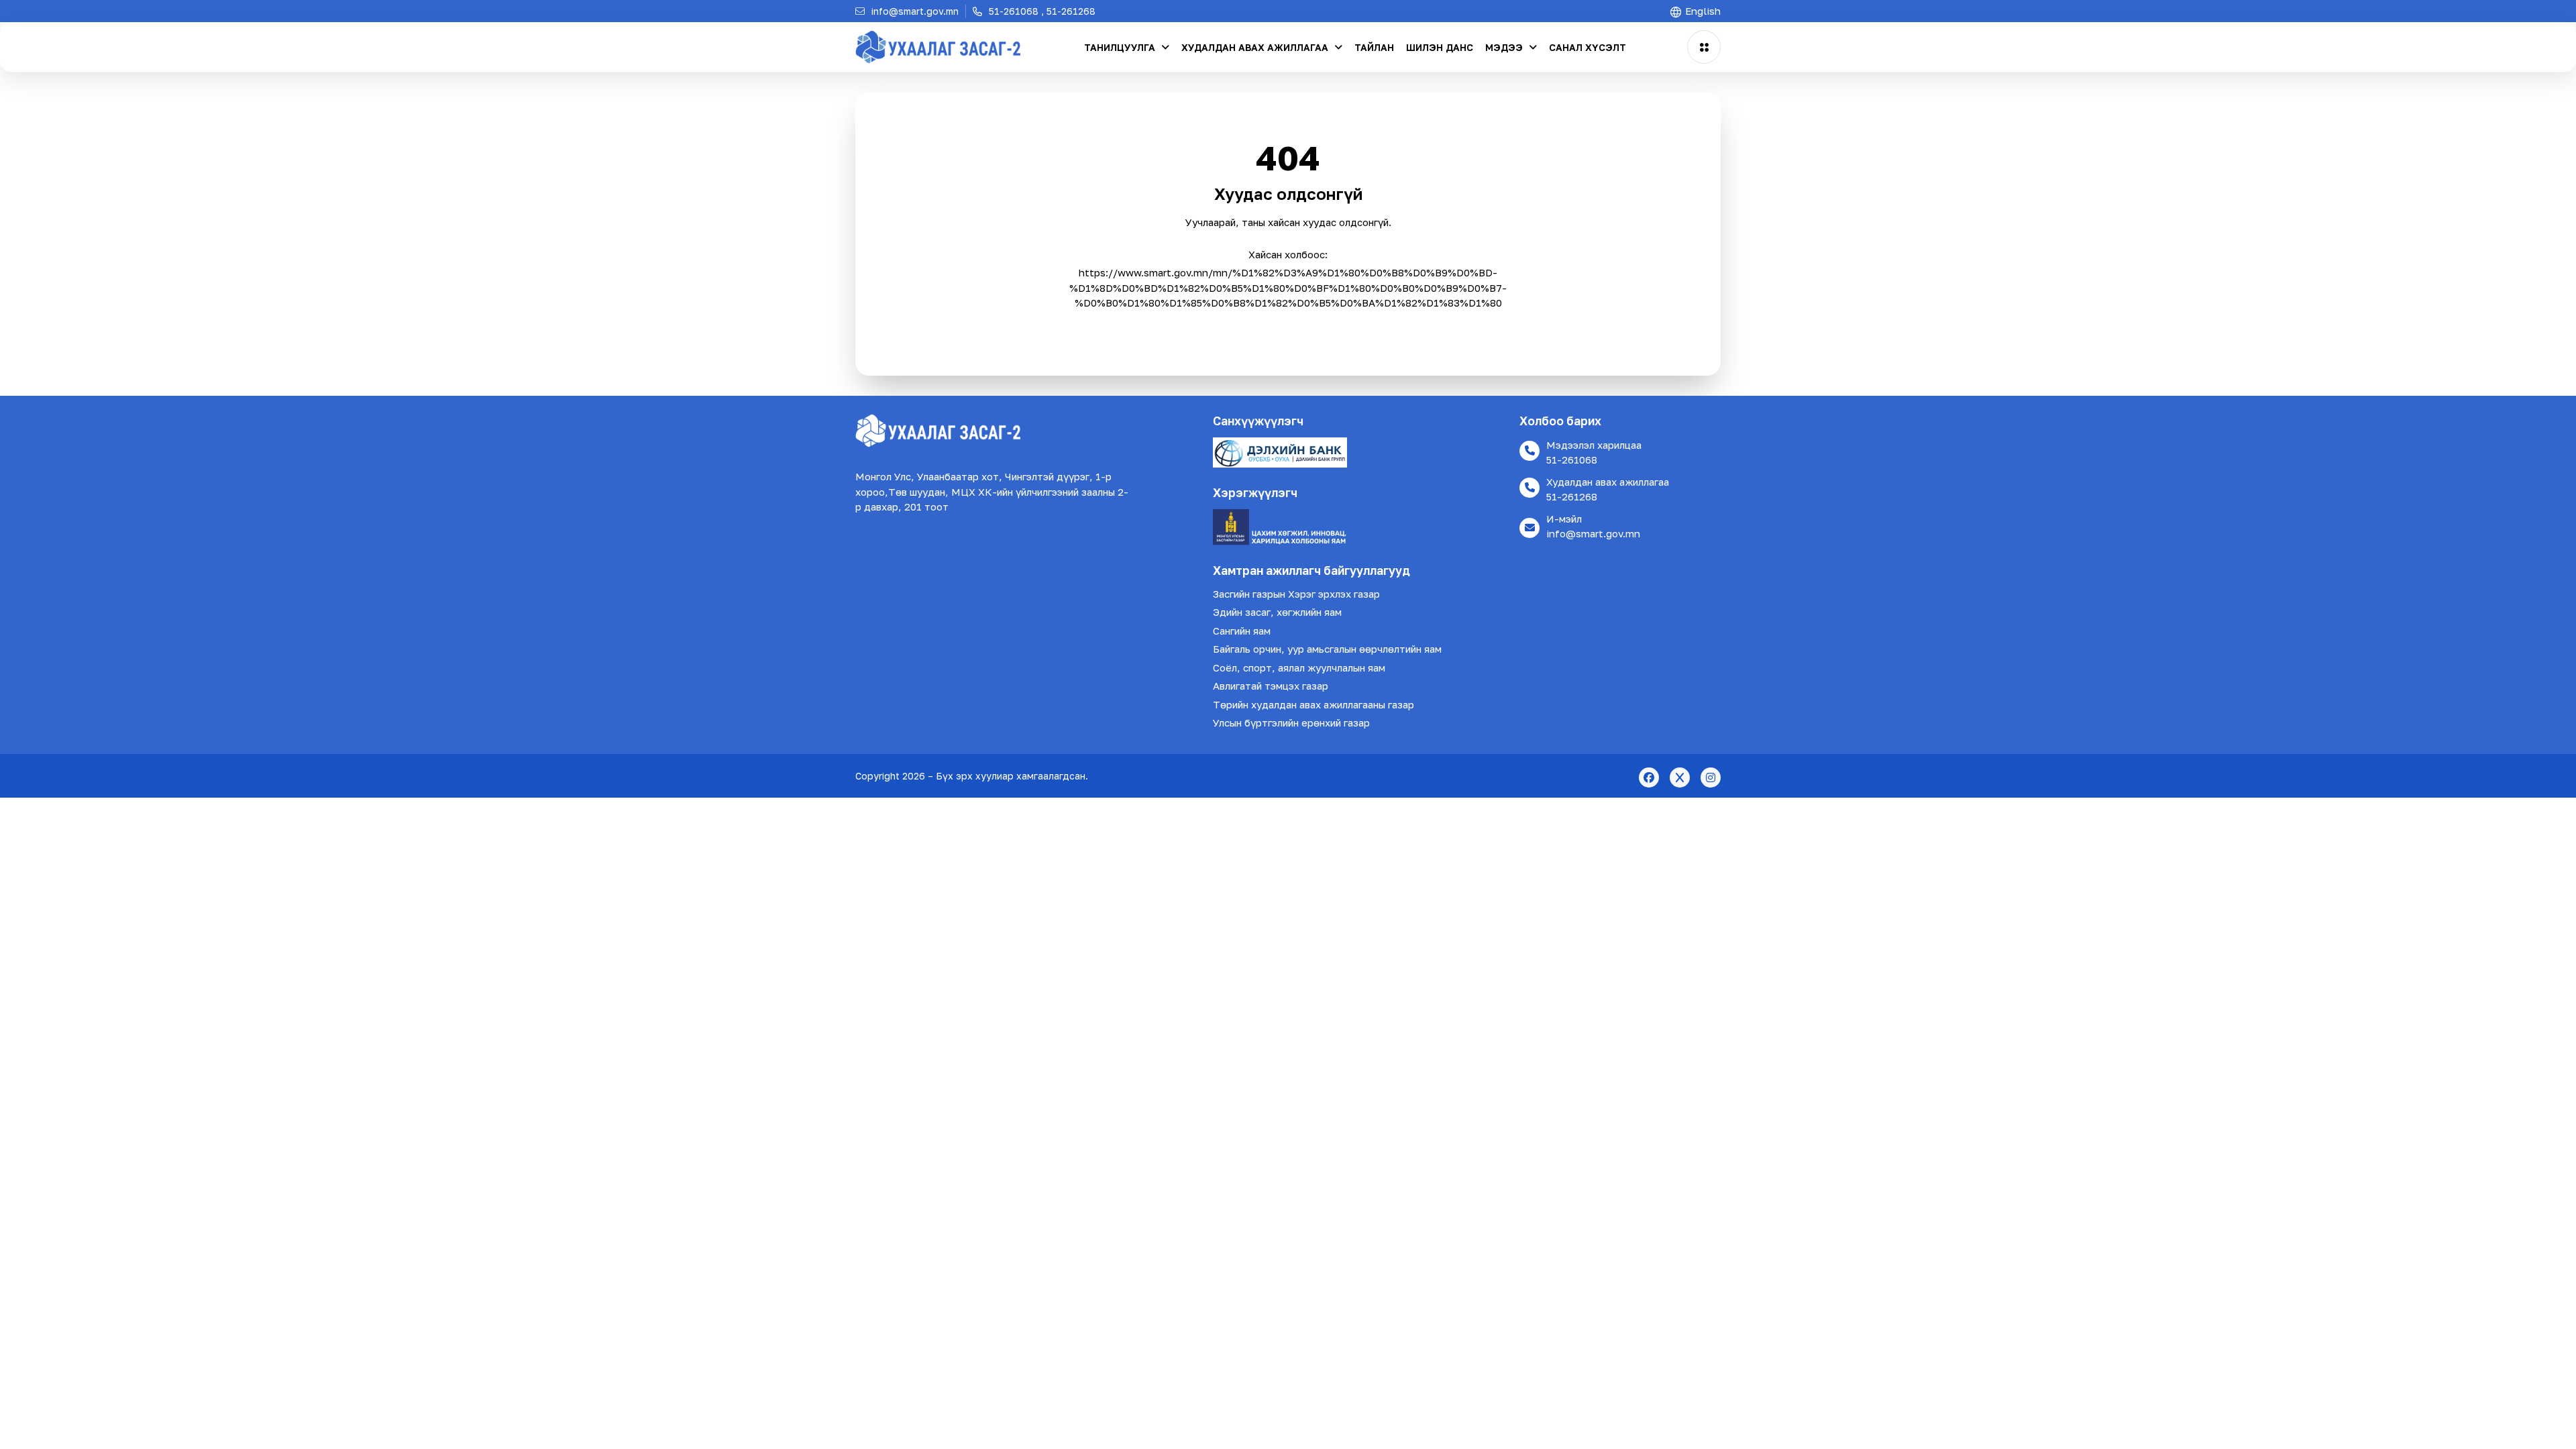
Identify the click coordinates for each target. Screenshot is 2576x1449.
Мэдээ (1505, 47)
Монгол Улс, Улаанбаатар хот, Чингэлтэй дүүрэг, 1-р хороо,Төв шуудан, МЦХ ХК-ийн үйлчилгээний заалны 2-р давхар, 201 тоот (992, 491)
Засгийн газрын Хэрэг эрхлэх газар (1296, 594)
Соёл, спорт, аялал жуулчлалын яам (1299, 667)
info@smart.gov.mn (1593, 533)
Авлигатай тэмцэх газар (1271, 686)
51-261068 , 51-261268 (1041, 11)
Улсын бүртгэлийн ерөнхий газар (1291, 722)
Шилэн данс (1440, 47)
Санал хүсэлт (1588, 47)
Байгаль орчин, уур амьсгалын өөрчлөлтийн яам (1327, 649)
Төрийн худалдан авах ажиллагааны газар (1313, 704)
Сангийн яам (1242, 631)
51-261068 (1572, 460)
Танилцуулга (1121, 47)
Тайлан (1374, 47)
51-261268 (1572, 496)
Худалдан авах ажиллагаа (1256, 47)
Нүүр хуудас (1288, 328)
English (1702, 11)
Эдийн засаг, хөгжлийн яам (1277, 612)
